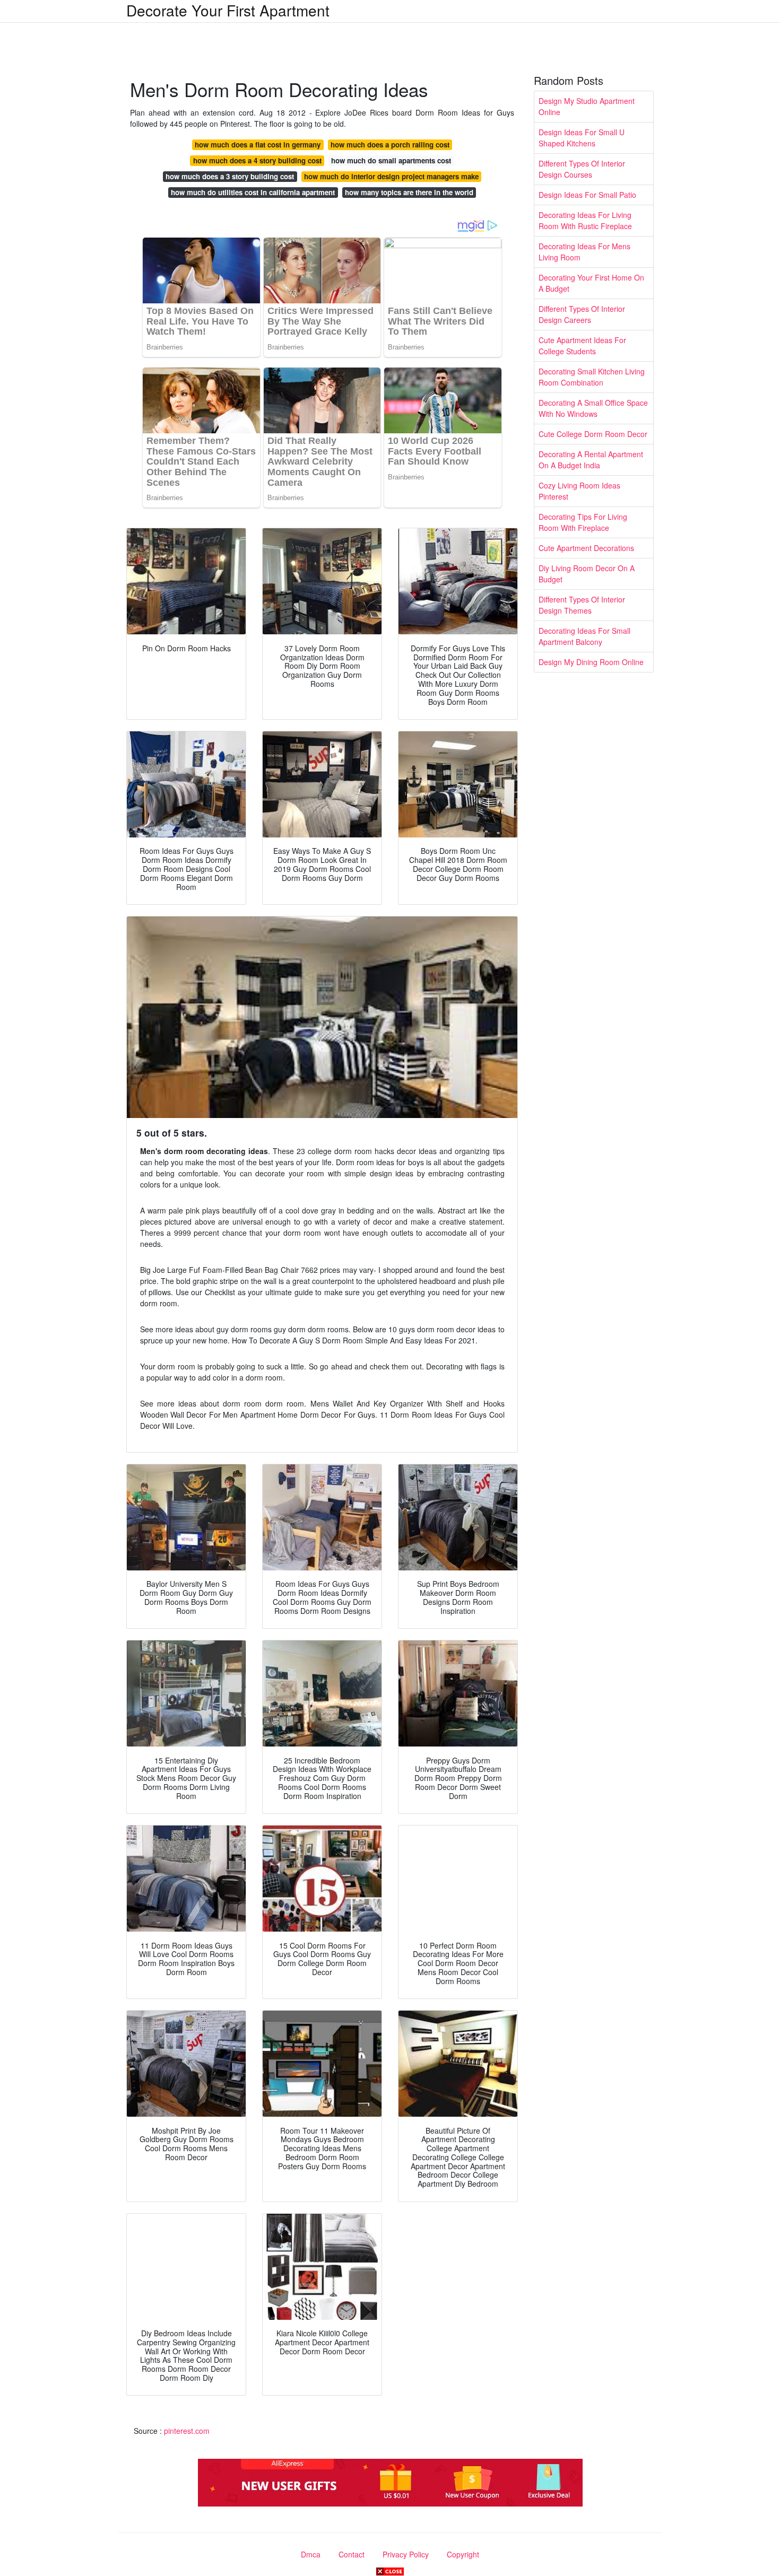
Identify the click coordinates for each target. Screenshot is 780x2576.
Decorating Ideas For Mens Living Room (584, 252)
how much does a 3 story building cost (230, 176)
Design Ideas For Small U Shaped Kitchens (582, 138)
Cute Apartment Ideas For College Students (582, 346)
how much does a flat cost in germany (258, 145)
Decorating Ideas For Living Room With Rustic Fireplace (585, 220)
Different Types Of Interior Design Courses (582, 169)
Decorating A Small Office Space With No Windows (593, 408)
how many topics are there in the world (409, 192)
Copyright (463, 2554)
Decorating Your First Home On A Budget (591, 283)
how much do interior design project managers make (391, 176)
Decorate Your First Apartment (228, 10)
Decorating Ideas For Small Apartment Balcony (584, 636)
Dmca (311, 2554)
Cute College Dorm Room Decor (593, 434)
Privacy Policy (406, 2554)
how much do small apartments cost (391, 160)
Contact (352, 2554)
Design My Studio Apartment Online (587, 106)
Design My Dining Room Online (591, 662)
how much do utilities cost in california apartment (253, 192)
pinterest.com (187, 2431)
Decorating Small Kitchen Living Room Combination (592, 377)
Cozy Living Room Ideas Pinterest (579, 491)
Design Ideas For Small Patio (587, 195)
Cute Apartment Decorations (586, 548)
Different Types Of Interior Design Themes (582, 605)
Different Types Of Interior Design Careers (582, 314)
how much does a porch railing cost (390, 145)
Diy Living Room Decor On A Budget (587, 574)
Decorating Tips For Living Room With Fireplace (583, 522)
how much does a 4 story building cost (257, 160)
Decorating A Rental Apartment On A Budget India (591, 460)
